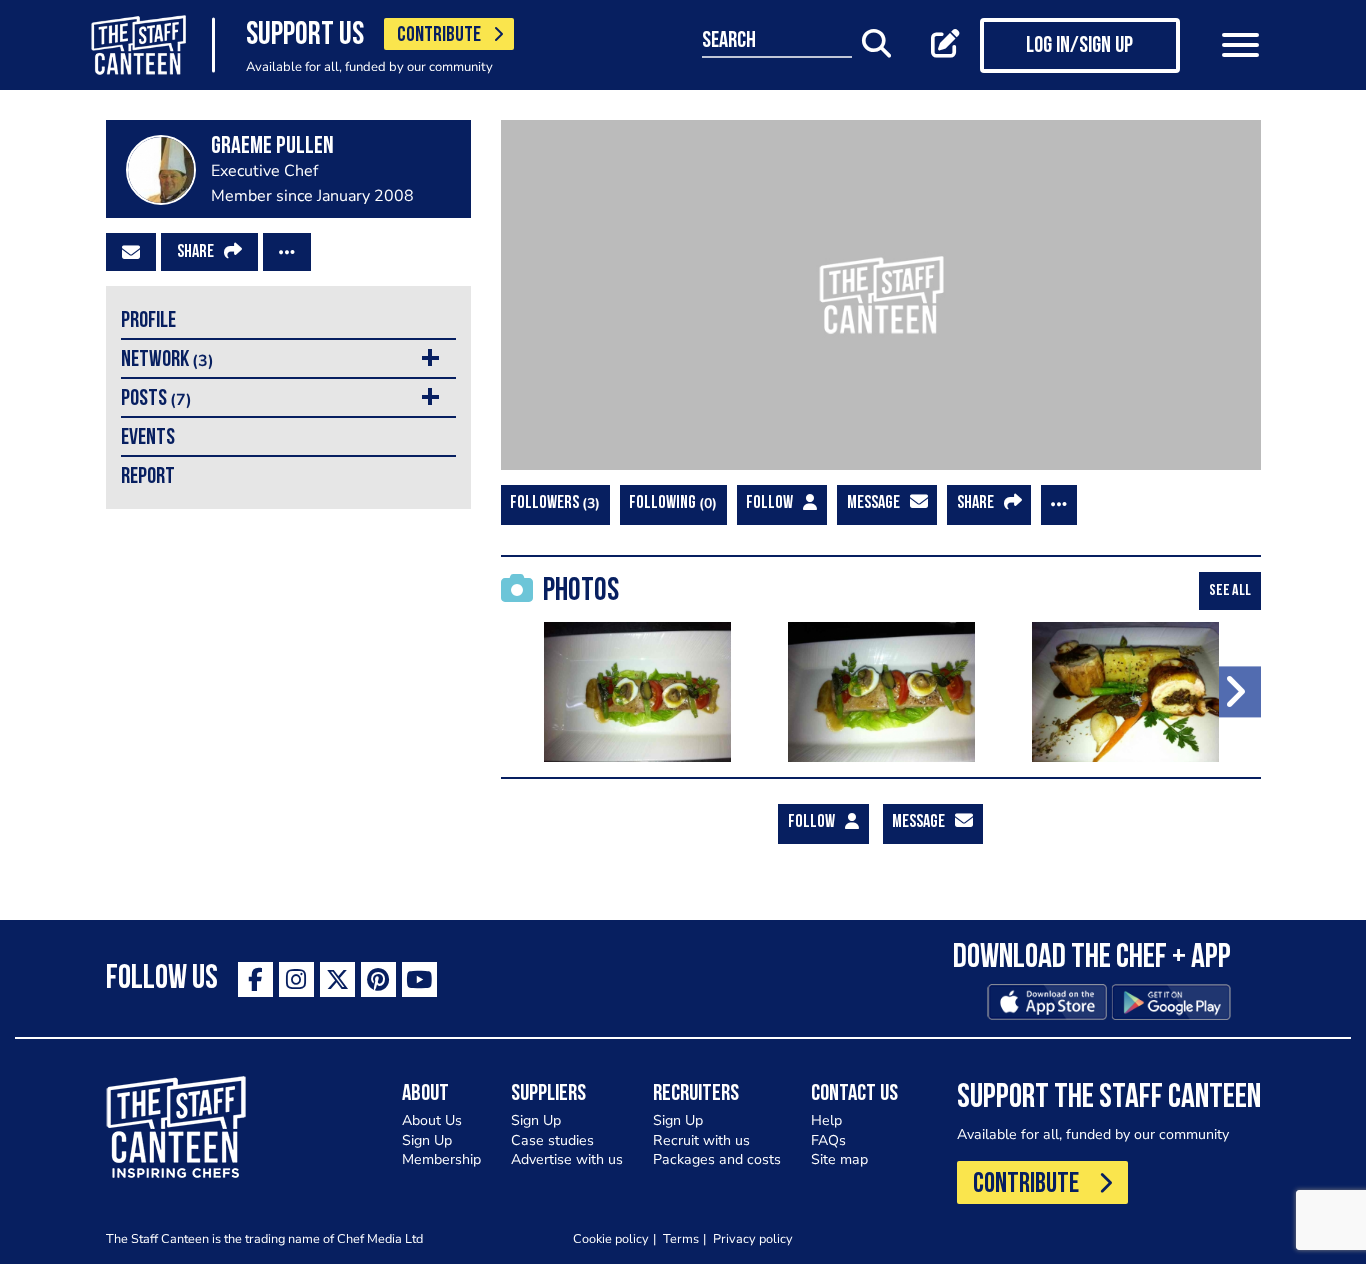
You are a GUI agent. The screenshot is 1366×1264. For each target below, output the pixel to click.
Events (148, 438)
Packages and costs (717, 1159)
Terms (681, 1238)
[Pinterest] (378, 979)
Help (826, 1120)
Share (195, 253)
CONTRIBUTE (439, 35)
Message (873, 504)
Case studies (552, 1140)
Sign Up (427, 1140)
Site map (839, 1159)
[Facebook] (255, 979)
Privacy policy (753, 1238)
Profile (148, 321)
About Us (432, 1120)
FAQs (828, 1140)
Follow (769, 504)
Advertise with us (567, 1159)
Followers (552, 503)
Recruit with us (701, 1140)
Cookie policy (611, 1238)
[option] (638, 692)
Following (670, 503)
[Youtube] (419, 979)
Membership (441, 1159)
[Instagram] (296, 979)
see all (1230, 591)
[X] (337, 979)
